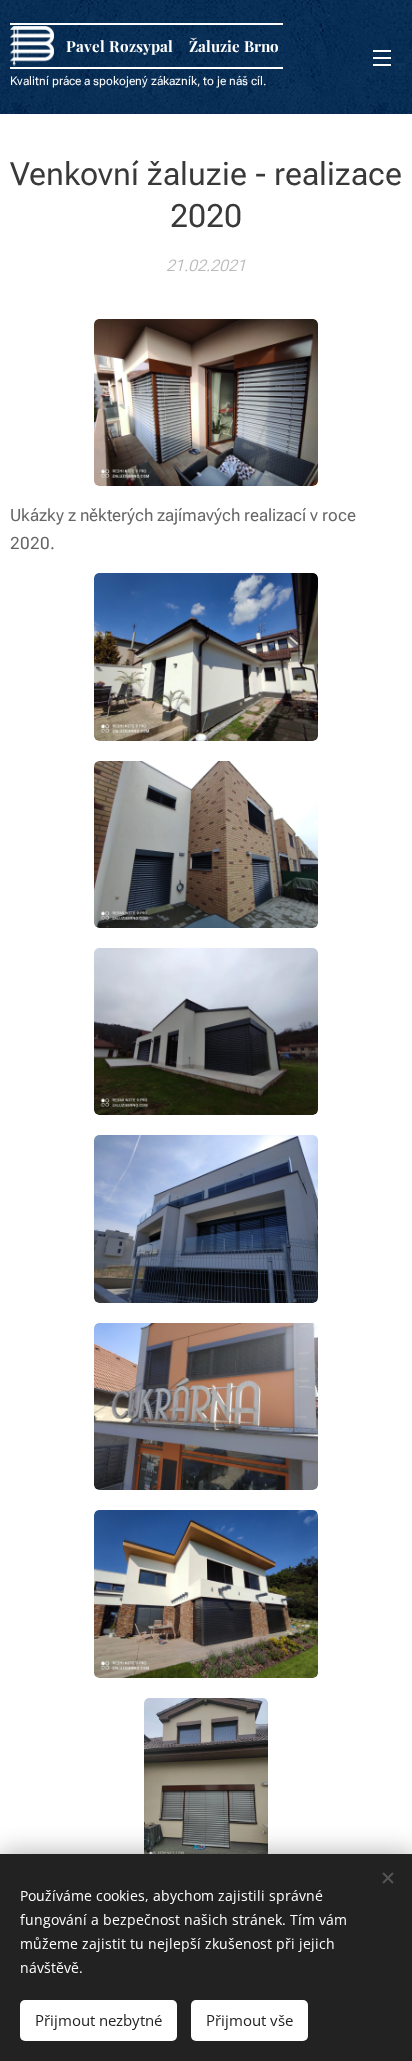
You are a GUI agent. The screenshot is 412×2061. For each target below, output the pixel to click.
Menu (382, 57)
